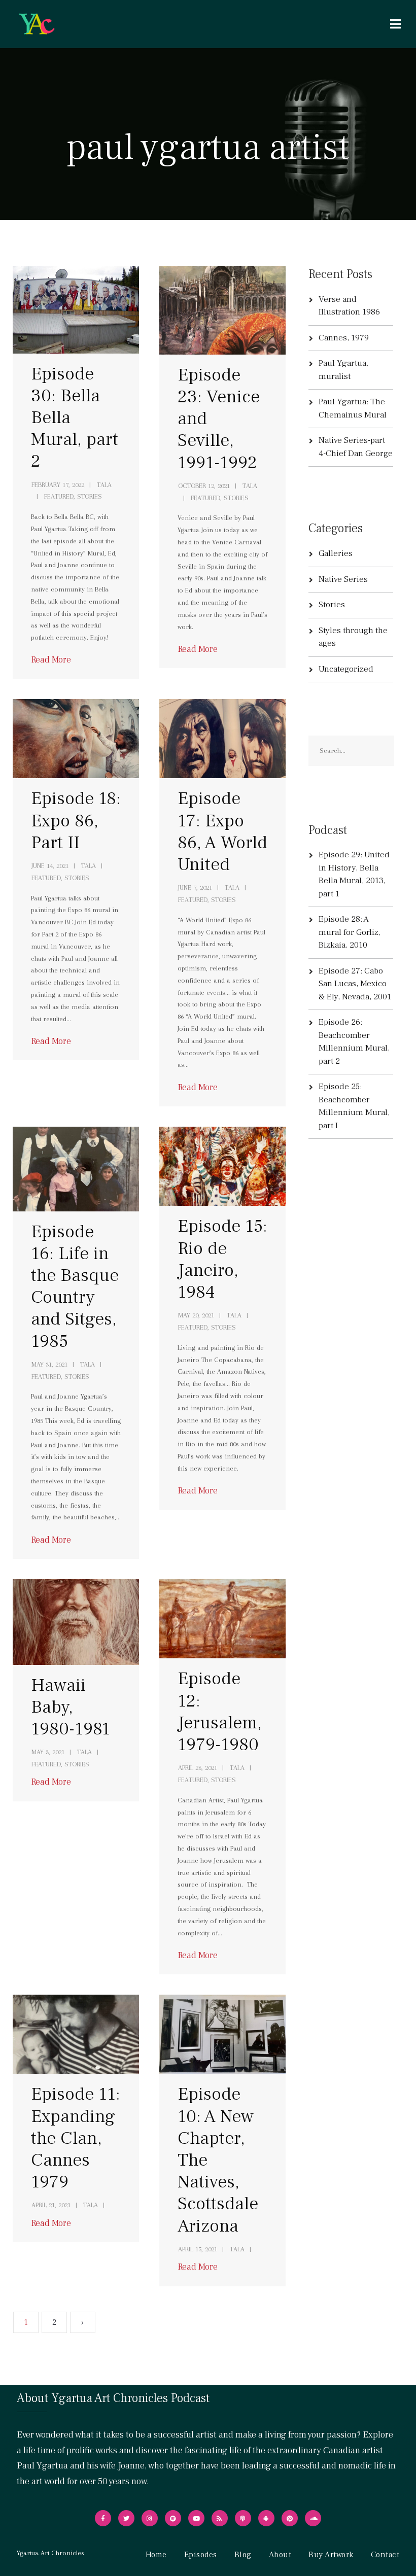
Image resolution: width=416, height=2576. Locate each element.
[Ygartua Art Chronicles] (37, 24)
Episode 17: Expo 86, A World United (222, 831)
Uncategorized (346, 669)
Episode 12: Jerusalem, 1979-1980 (220, 1712)
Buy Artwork (331, 2555)
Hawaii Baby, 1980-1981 (71, 1707)
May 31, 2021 (49, 1364)
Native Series (343, 579)
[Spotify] (173, 2518)
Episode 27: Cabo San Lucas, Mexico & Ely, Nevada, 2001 (355, 984)
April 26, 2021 (198, 1768)
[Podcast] (243, 2518)
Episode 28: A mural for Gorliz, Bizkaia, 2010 (350, 932)
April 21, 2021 (51, 2205)
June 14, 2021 (50, 866)
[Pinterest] (290, 2518)
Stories (332, 605)
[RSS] (220, 2518)
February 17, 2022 (58, 485)
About (280, 2555)
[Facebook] (103, 2518)
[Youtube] (196, 2518)
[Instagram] (150, 2518)
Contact (385, 2555)
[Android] (266, 2518)
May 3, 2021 (48, 1752)
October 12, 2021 (204, 486)
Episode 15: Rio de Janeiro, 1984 (222, 1259)
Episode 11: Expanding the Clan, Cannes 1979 (76, 2138)
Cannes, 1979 (344, 338)
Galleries (336, 553)
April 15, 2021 (198, 2249)
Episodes (201, 2555)
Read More (51, 660)
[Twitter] (126, 2518)
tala (104, 485)
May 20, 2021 (196, 1315)
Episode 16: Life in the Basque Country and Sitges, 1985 (75, 1286)
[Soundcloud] (313, 2518)
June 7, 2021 (195, 887)
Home (156, 2555)
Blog (243, 2555)
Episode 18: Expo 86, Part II (76, 820)
